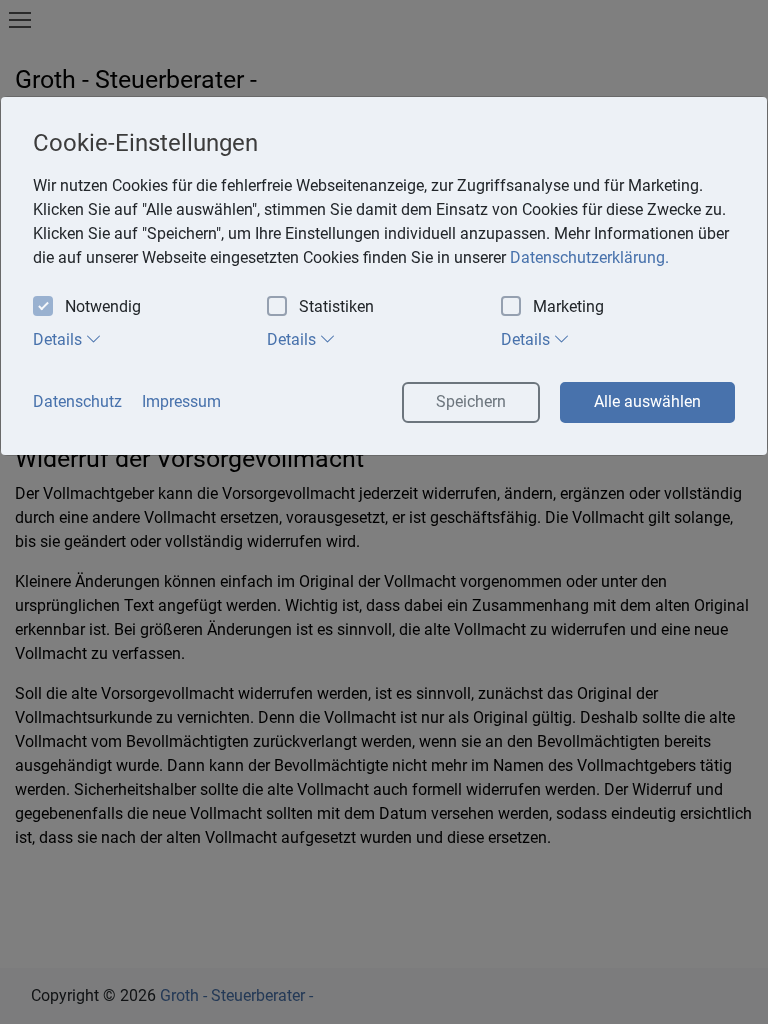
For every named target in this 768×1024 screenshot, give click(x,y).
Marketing (568, 306)
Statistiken (336, 306)
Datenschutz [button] (77, 401)
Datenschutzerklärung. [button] (589, 257)
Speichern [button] (471, 401)
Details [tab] (59, 339)
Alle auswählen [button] (647, 401)
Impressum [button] (181, 401)
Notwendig (103, 306)
